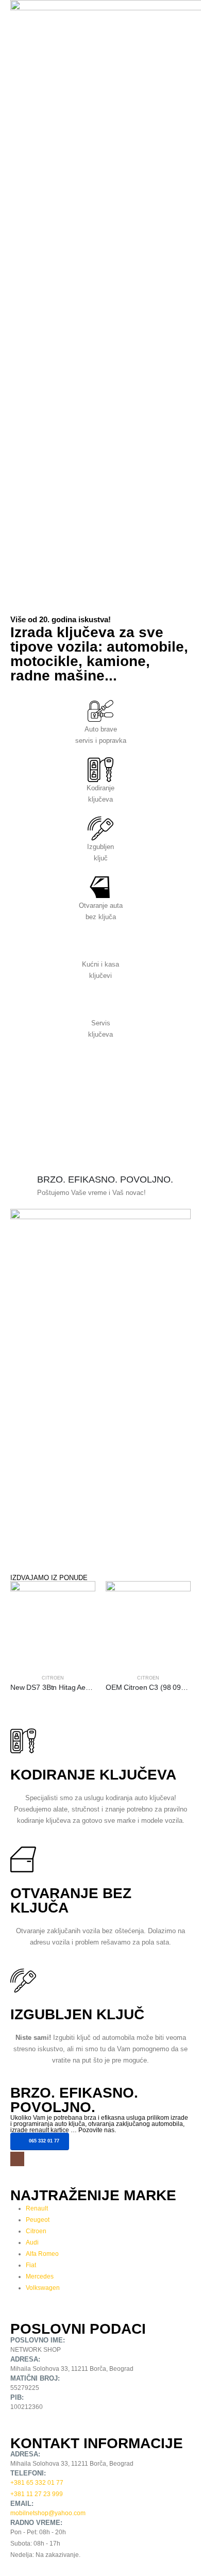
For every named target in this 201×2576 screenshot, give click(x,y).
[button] (163, 573)
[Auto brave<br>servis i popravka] (100, 711)
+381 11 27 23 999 (37, 2494)
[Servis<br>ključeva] (100, 1005)
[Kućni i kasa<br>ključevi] (100, 946)
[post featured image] (53, 1624)
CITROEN (53, 1678)
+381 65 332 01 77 (37, 2482)
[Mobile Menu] (183, 579)
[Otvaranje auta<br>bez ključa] (100, 887)
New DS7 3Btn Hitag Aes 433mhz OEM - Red (83, 1687)
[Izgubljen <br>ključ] (100, 828)
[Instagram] (17, 2159)
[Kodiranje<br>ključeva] (100, 770)
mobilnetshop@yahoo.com (48, 2513)
